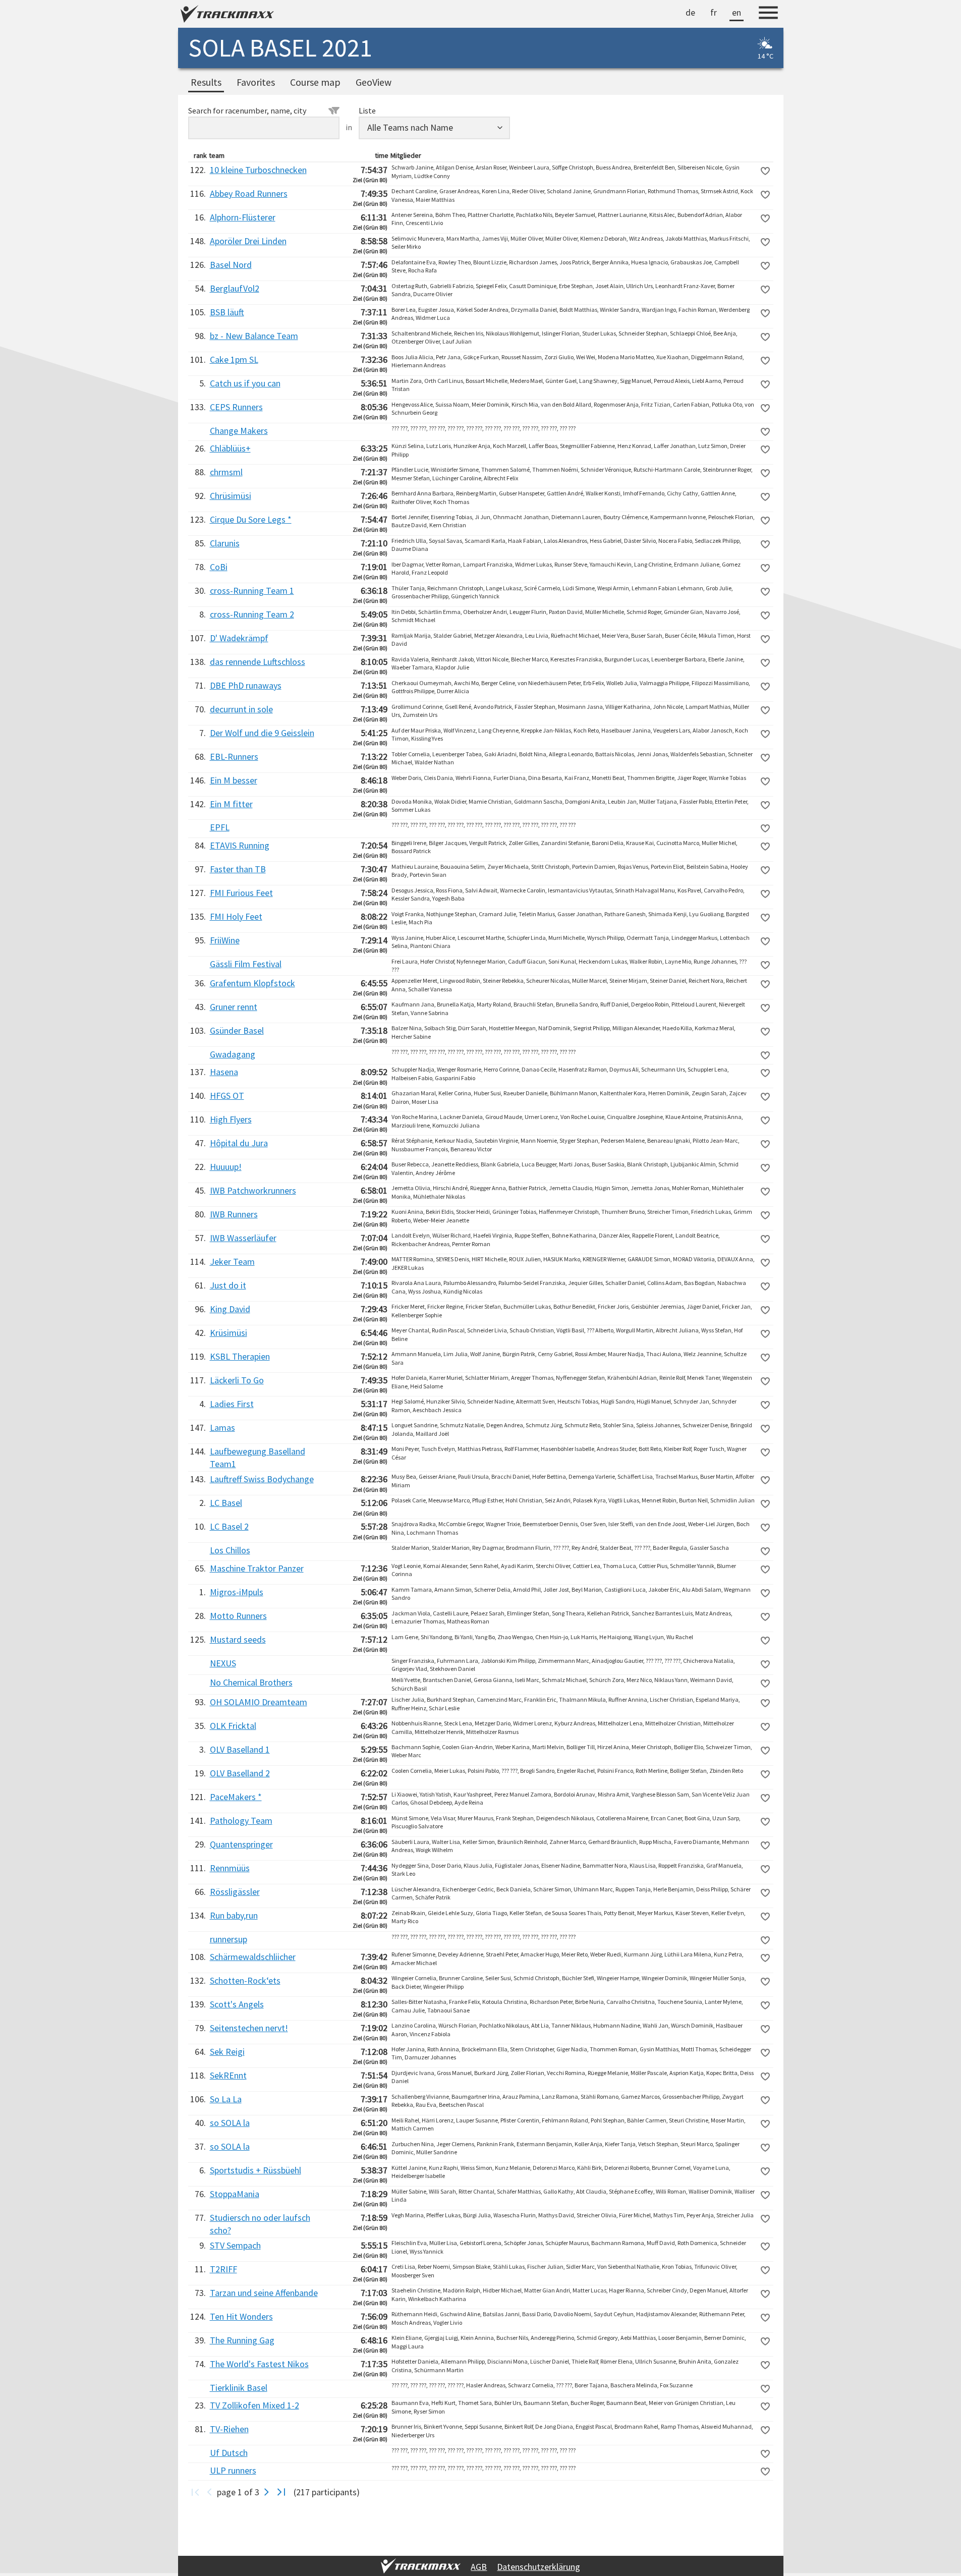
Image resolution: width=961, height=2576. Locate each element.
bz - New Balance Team (254, 336)
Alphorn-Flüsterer (243, 217)
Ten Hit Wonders (241, 2316)
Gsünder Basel (237, 1030)
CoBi (219, 567)
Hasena (224, 1072)
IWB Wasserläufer (243, 1238)
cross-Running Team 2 (252, 614)
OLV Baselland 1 (240, 1749)
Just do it (228, 1285)
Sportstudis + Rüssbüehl (256, 2170)
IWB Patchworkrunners (253, 1190)
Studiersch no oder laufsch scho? (260, 2224)
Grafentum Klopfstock (252, 983)
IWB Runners (234, 1214)
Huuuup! (226, 1167)
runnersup (229, 1939)
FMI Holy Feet (236, 916)
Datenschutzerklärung (539, 2567)
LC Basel (226, 1503)
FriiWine (225, 940)
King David (230, 1309)
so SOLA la (230, 2123)
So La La (226, 2099)
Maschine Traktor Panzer (257, 1568)
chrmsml (226, 472)
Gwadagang (233, 1054)
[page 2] (267, 2492)
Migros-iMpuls (237, 1592)
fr (714, 12)
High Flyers (231, 1119)
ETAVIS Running (240, 845)
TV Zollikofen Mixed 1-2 (255, 2405)
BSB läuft (227, 312)
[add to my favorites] (765, 171)
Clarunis (225, 543)
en (737, 12)
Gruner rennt (234, 1007)
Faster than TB (238, 869)
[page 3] (281, 2492)
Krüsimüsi (229, 1333)
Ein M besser (234, 780)
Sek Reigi (227, 2052)
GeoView (374, 82)
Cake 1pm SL (234, 359)
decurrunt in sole (241, 709)
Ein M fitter (231, 804)
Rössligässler (235, 1892)
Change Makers (239, 431)
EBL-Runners (234, 757)
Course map (315, 82)
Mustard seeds (238, 1639)
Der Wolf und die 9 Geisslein (262, 733)
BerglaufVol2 (235, 288)
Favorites (256, 82)
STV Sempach (235, 2245)
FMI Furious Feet (241, 893)
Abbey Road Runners (249, 193)
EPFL (220, 827)
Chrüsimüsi (231, 496)
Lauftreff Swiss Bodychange (262, 1479)
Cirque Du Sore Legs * (251, 519)
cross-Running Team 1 (252, 591)
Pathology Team (241, 1821)
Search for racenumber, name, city (247, 110)
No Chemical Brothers (251, 1682)
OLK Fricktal (233, 1726)
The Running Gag (242, 2340)
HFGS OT (227, 1096)
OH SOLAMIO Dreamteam (259, 1702)
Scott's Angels (237, 2004)
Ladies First (232, 1404)
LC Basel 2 (229, 1526)
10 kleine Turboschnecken (258, 170)
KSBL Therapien (240, 1356)
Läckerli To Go (237, 1380)
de (690, 12)
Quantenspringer (241, 1844)
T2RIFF (223, 2269)
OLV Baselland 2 (240, 1773)
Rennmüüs (230, 1868)
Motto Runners (238, 1616)
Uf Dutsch (229, 2453)
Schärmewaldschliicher (253, 1957)
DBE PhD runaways (246, 685)
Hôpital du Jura (239, 1143)
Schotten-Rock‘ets (245, 1980)
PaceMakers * (236, 1797)
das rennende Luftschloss (258, 662)
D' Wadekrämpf (239, 638)
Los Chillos (230, 1550)
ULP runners (233, 2470)
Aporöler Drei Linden (248, 241)
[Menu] (768, 14)
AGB (479, 2567)
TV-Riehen (229, 2429)
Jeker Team (232, 1262)
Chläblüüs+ (230, 448)
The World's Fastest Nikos (259, 2364)
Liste (367, 110)
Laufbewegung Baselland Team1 (258, 1458)
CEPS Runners (236, 407)
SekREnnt (228, 2075)
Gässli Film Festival (246, 964)
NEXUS (223, 1663)
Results (206, 82)
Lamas (222, 1427)
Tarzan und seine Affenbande (264, 2293)
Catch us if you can (245, 383)
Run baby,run (234, 1915)
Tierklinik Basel (239, 2388)
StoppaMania (235, 2194)
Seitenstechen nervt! (249, 2028)
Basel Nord (231, 265)
